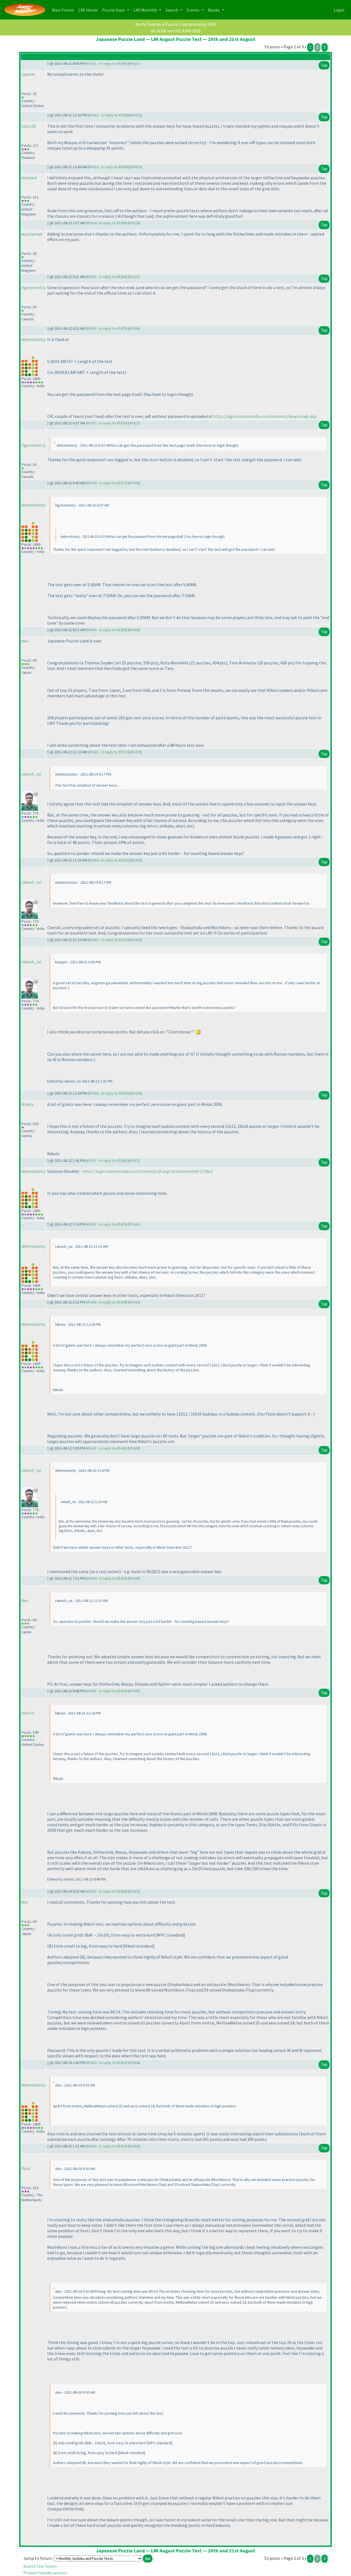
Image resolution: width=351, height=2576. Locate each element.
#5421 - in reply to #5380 (107, 63)
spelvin (28, 74)
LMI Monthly (146, 10)
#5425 (134, 277)
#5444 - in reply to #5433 (107, 1578)
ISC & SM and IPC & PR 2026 (175, 31)
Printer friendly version (45, 2573)
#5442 (134, 1302)
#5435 (136, 940)
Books (214, 10)
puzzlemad (32, 234)
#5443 (134, 1448)
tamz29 (29, 126)
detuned (29, 178)
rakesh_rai (31, 774)
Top (324, 65)
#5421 (134, 63)
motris (28, 1713)
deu (25, 641)
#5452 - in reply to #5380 (107, 1891)
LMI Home (89, 10)
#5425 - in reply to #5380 (107, 277)
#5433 (136, 752)
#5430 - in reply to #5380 (107, 630)
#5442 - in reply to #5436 (107, 1302)
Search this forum (40, 2566)
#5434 (136, 860)
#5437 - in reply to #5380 (107, 1160)
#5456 (134, 2146)
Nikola (28, 1104)
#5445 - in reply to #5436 (107, 1691)
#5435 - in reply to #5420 (108, 940)
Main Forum (64, 10)
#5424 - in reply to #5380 (107, 223)
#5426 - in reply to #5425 (107, 328)
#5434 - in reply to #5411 (108, 860)
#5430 (134, 630)
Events (194, 10)
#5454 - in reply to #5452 (107, 2063)
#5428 (134, 483)
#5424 (134, 223)
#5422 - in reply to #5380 (108, 115)
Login (339, 10)
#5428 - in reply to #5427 (107, 483)
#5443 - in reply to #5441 (107, 1448)
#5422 (136, 115)
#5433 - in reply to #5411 (108, 752)
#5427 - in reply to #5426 (107, 423)
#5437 (134, 1160)
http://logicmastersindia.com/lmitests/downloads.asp (265, 416)
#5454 (134, 2063)
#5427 (134, 423)
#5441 (134, 1224)
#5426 (134, 328)
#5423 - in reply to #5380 (108, 167)
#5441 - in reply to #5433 (107, 1224)
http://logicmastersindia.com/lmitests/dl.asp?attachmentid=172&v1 (148, 1171)
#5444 (134, 1578)
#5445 (134, 1691)
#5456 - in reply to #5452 (107, 2146)
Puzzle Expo (114, 10)
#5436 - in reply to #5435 (108, 1093)
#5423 (136, 167)
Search (172, 10)
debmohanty (33, 339)
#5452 (134, 1891)
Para (26, 2168)
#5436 (136, 1093)
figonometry (33, 287)
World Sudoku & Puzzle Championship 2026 (175, 24)
